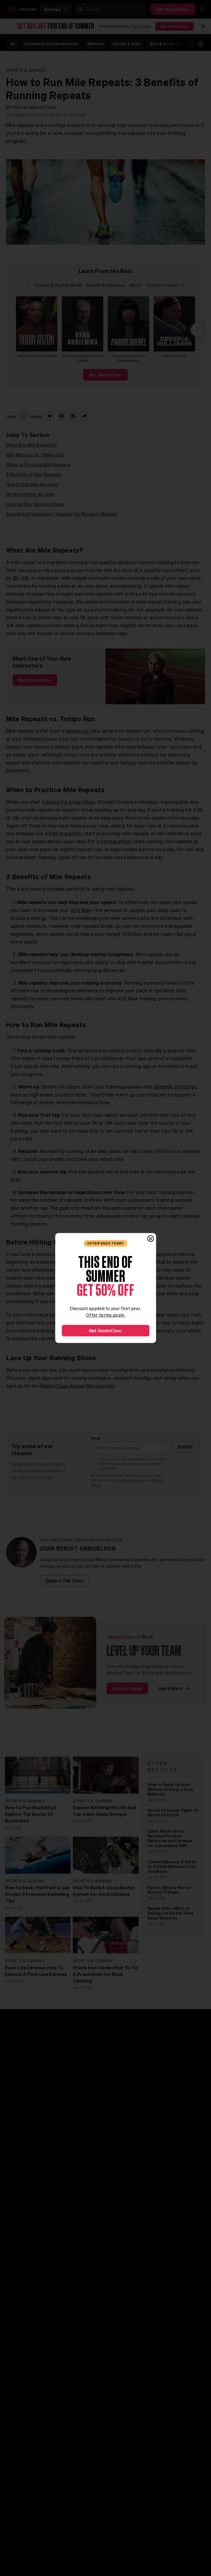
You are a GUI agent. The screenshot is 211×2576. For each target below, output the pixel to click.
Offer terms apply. (105, 1315)
